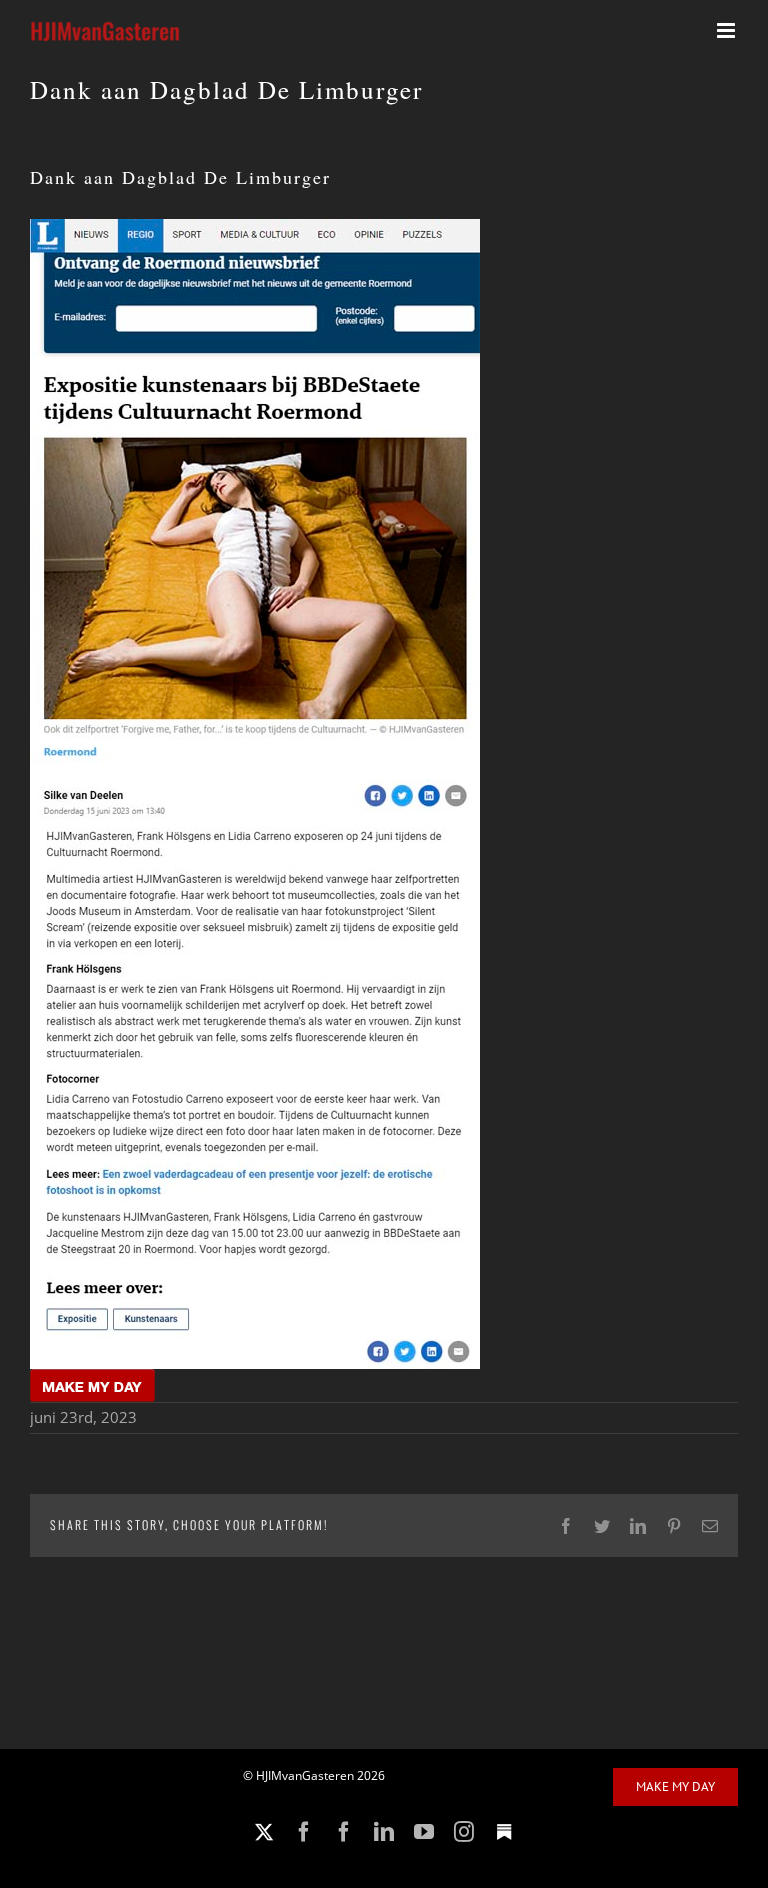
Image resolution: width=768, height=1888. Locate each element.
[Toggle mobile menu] (727, 30)
